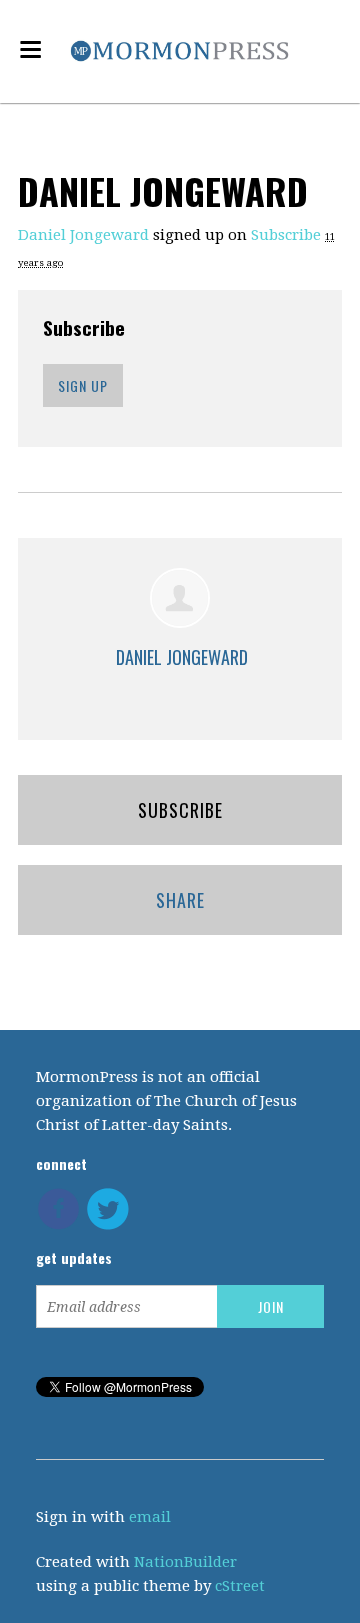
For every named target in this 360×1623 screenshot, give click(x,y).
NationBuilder (185, 1562)
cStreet (240, 1586)
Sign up (83, 385)
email (150, 1517)
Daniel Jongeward (83, 235)
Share (180, 900)
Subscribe (286, 235)
